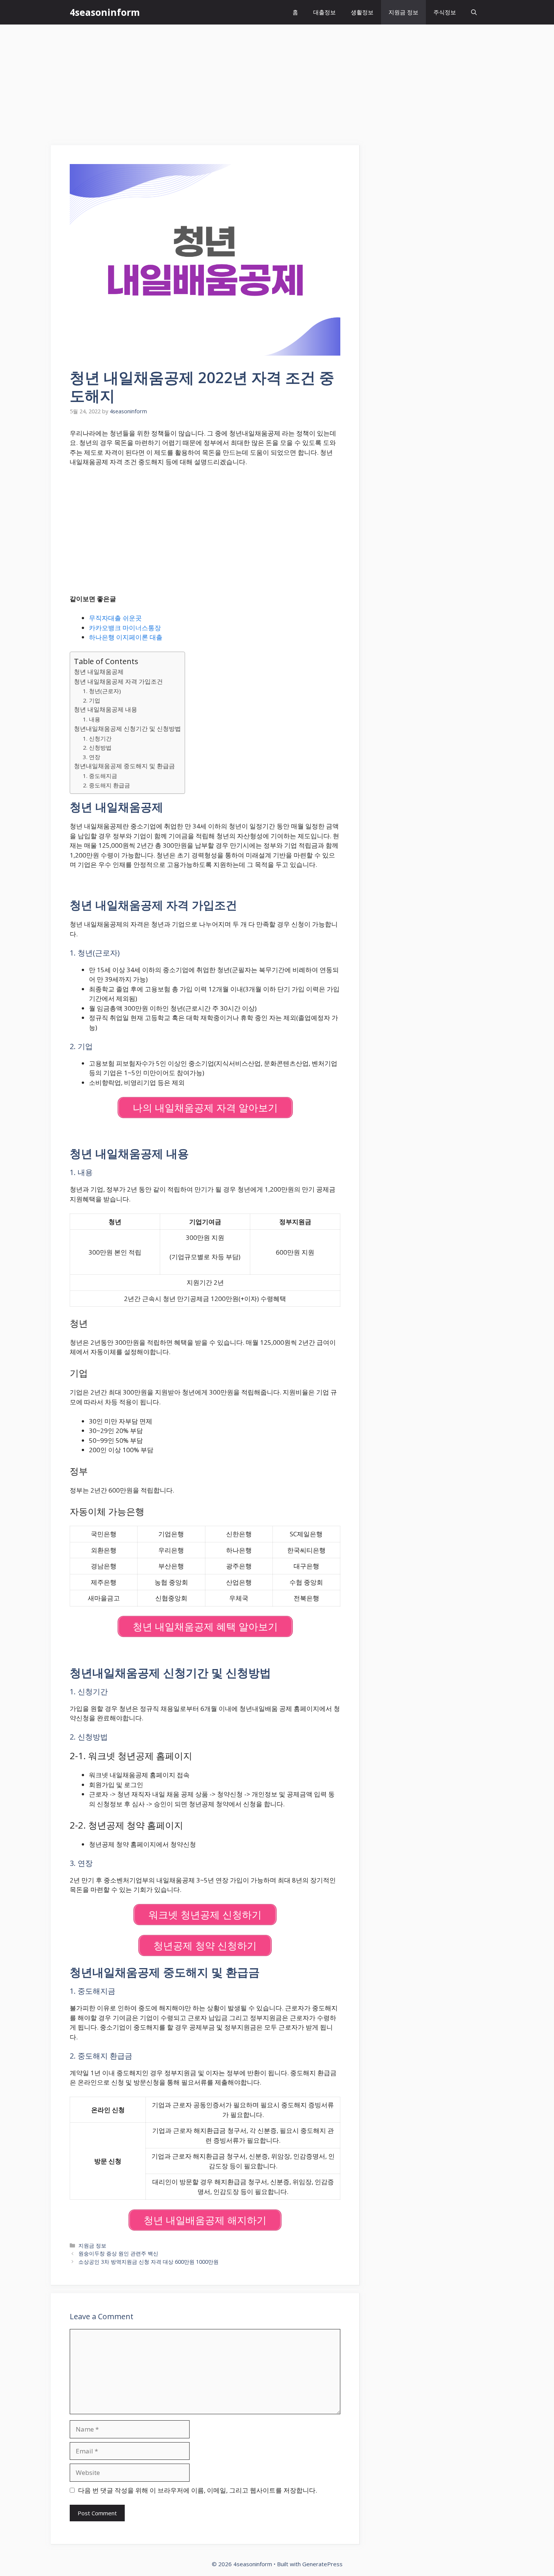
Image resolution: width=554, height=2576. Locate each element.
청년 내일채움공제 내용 (106, 709)
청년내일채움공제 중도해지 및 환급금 (124, 766)
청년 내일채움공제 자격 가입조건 (118, 681)
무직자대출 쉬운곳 (115, 618)
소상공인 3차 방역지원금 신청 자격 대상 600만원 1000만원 (148, 2262)
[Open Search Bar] (474, 12)
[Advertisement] (277, 81)
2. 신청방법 (97, 747)
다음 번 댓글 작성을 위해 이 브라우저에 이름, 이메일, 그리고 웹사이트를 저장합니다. (197, 2490)
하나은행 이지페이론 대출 (126, 637)
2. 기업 (92, 700)
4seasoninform (105, 12)
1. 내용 (92, 719)
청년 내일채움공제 (99, 672)
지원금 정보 (403, 12)
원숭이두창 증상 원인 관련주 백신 (118, 2253)
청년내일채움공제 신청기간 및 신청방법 (127, 729)
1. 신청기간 (97, 738)
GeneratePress (322, 2564)
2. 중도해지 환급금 (106, 785)
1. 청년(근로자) (102, 691)
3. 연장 (92, 757)
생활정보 (362, 12)
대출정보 (324, 12)
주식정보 (445, 12)
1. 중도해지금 (100, 776)
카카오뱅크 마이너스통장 (125, 628)
